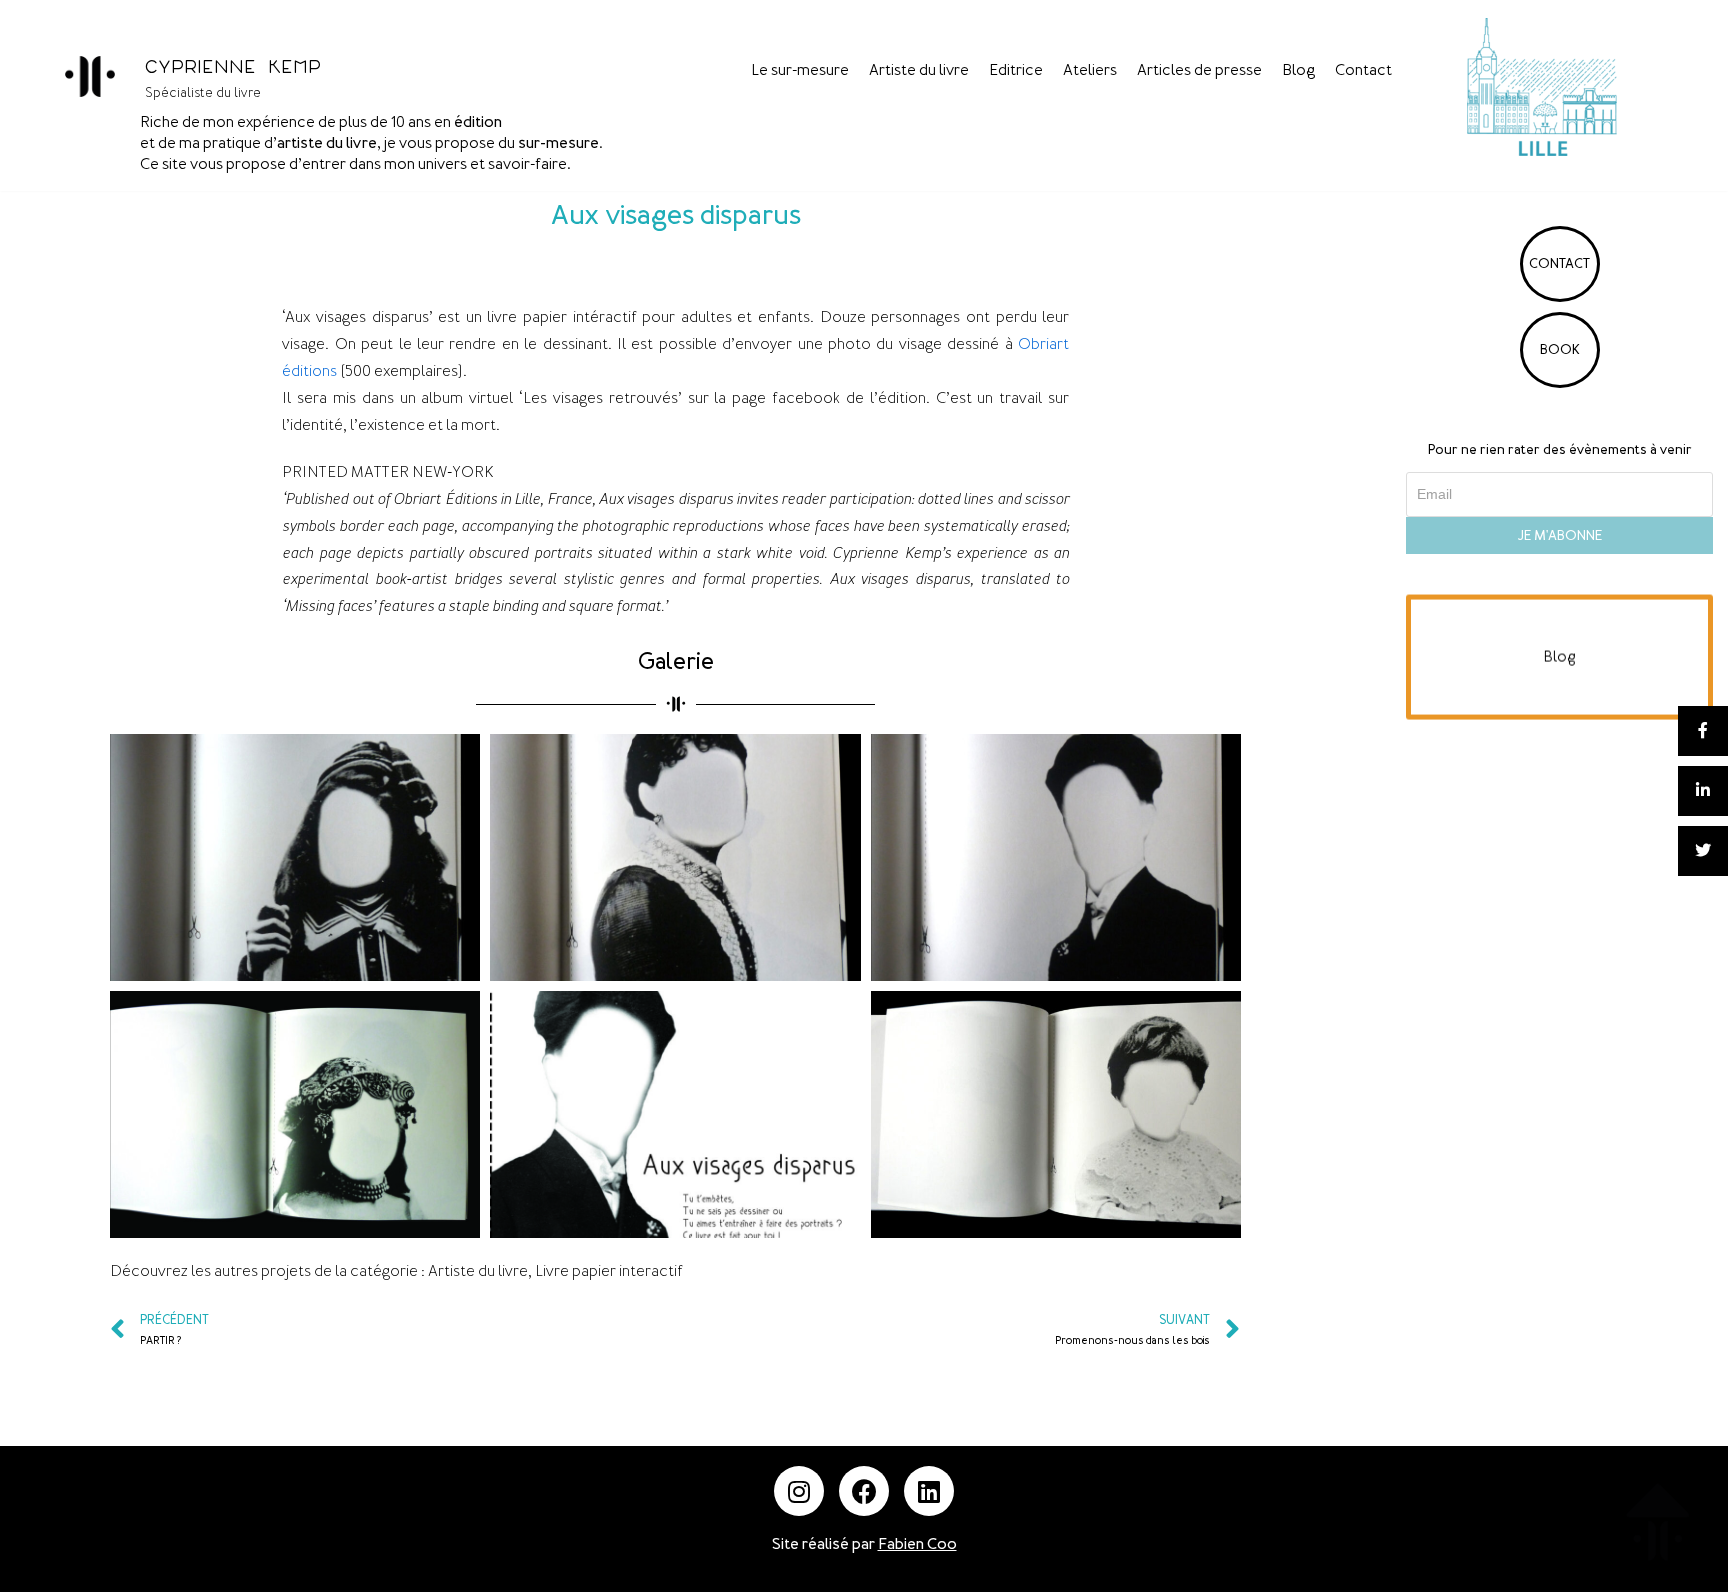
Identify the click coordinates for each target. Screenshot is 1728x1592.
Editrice (1016, 70)
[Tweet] (1703, 851)
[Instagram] (799, 1491)
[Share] (1703, 731)
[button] (1559, 657)
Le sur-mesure (800, 70)
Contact (1363, 70)
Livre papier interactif (609, 1271)
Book (1560, 349)
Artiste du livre (919, 70)
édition (478, 122)
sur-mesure (558, 143)
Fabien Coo (917, 1544)
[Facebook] (864, 1491)
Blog (1298, 70)
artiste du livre (327, 143)
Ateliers (1090, 70)
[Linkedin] (929, 1491)
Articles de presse (1199, 70)
